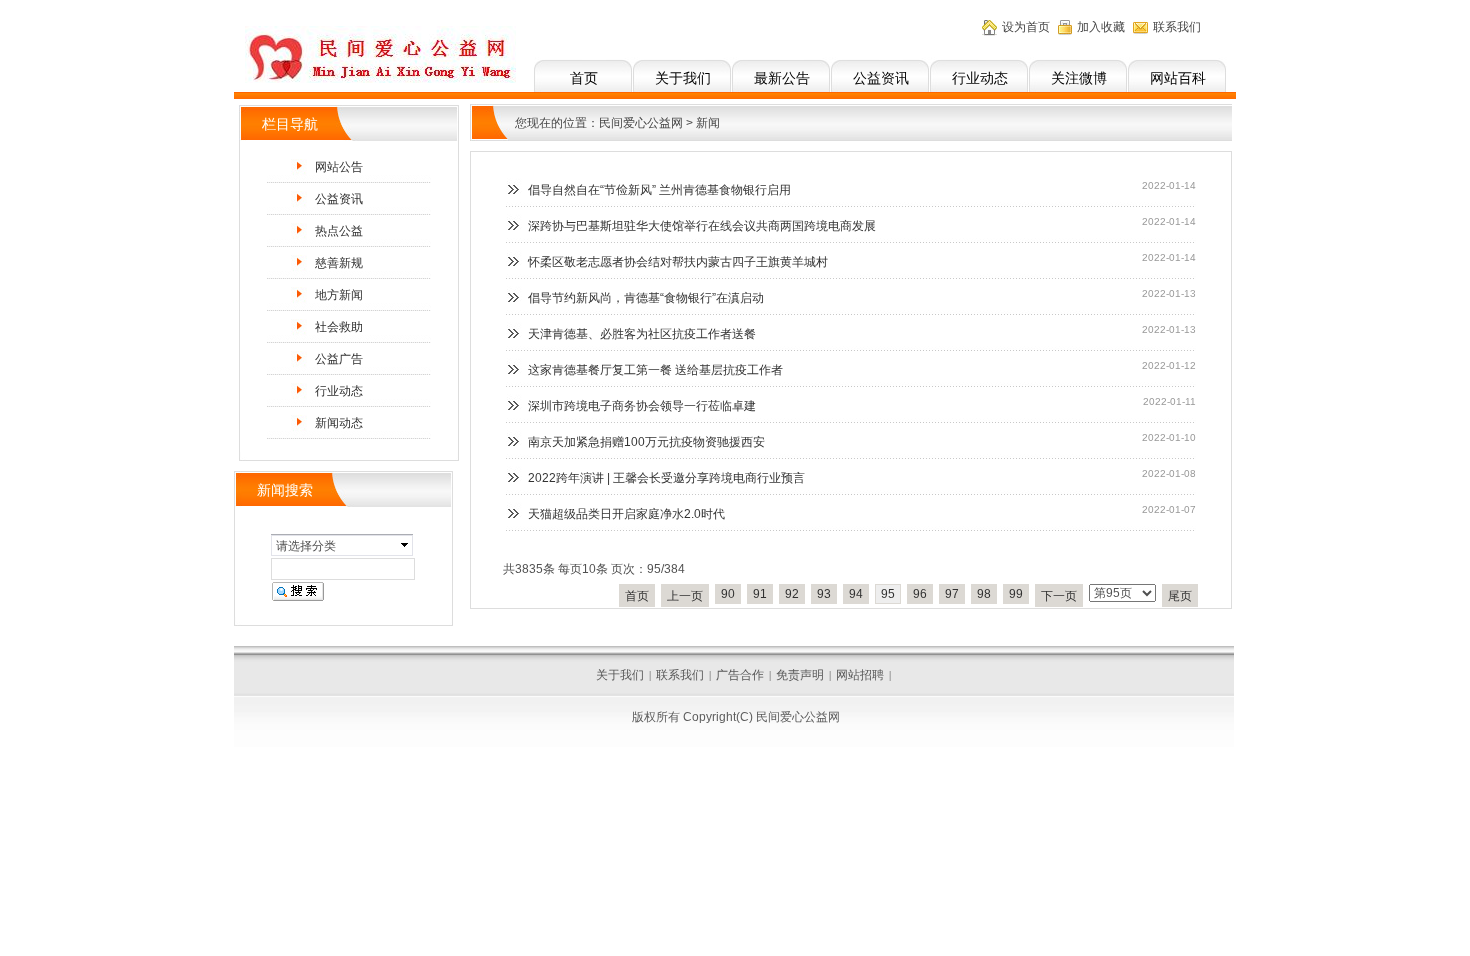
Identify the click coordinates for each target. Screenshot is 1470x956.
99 (1016, 594)
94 (856, 594)
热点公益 (339, 231)
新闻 (708, 123)
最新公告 (782, 78)
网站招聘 (860, 675)
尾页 (1180, 596)
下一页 (1059, 596)
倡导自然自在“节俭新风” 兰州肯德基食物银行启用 (659, 190)
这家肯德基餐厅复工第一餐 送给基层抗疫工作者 (655, 370)
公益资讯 (881, 78)
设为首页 (1026, 27)
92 (792, 594)
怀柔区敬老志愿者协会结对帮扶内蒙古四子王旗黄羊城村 (678, 262)
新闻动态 (339, 423)
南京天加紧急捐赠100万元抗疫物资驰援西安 (646, 442)
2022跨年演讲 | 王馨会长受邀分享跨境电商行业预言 (666, 478)
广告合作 (740, 675)
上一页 (685, 596)
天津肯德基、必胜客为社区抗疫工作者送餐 (642, 334)
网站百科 (1178, 78)
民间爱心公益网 (641, 123)
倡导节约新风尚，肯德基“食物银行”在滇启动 (646, 298)
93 (824, 594)
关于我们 (683, 78)
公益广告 (339, 359)
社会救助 (339, 327)
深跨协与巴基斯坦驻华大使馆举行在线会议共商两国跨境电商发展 (702, 226)
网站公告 (339, 167)
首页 (584, 78)
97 (952, 594)
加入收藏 (1101, 27)
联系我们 (1177, 27)
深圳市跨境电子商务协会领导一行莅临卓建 (642, 406)
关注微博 (1079, 78)
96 (920, 594)
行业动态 (980, 78)
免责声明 (800, 675)
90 (728, 594)
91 (760, 594)
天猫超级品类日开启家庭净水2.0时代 (626, 514)
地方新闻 (339, 295)
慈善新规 (339, 263)
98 (984, 594)
